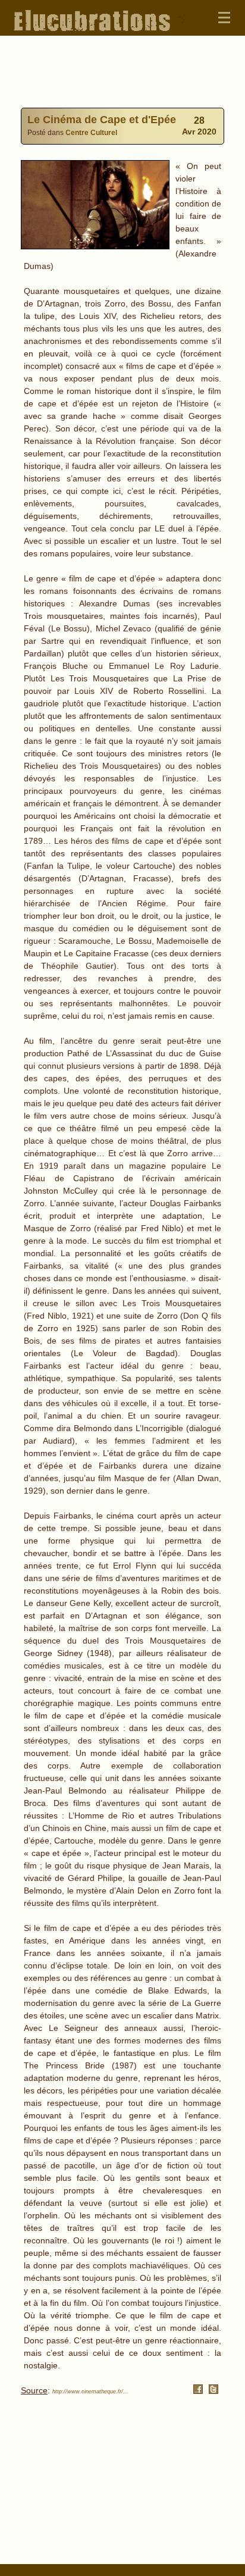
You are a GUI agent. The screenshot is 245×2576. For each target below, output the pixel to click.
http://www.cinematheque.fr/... (90, 2392)
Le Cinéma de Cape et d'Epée (102, 120)
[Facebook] (198, 2391)
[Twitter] (213, 2391)
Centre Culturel (91, 132)
